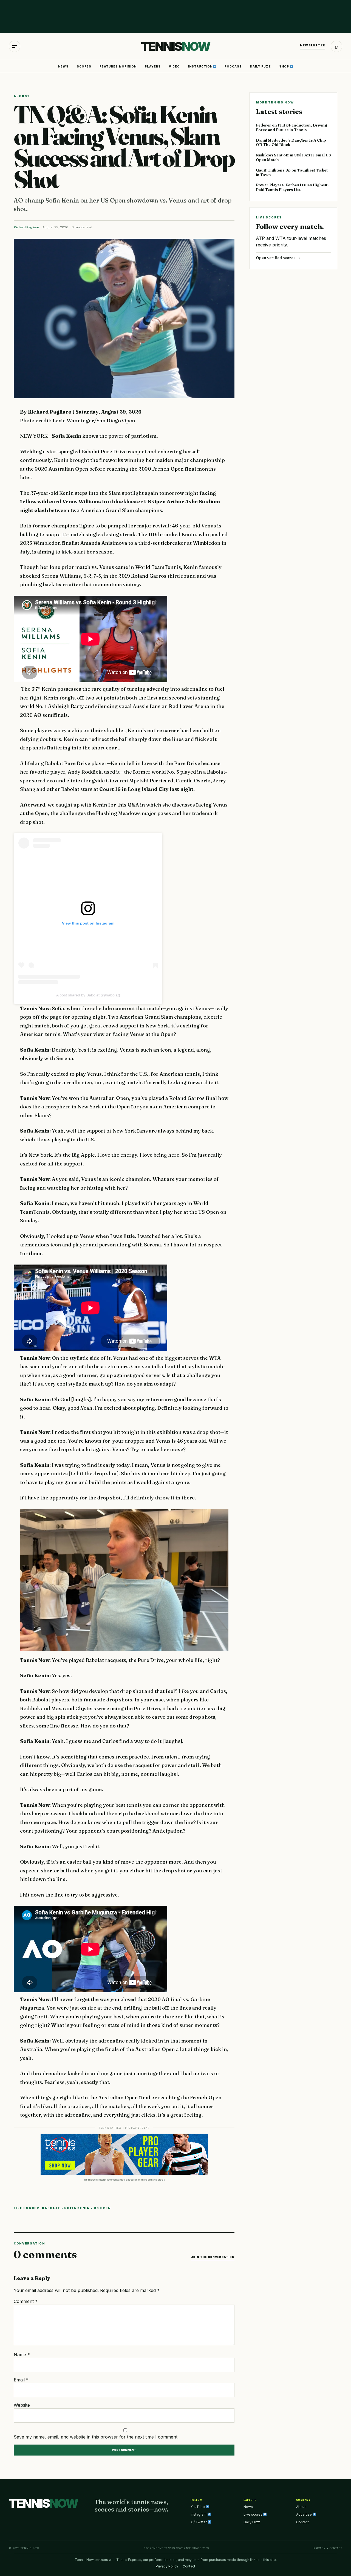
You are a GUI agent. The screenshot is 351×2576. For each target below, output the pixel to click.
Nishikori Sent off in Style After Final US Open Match (293, 157)
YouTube (198, 2507)
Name (22, 2355)
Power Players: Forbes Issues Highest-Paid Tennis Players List (292, 187)
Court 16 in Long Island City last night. (147, 789)
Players (153, 66)
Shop (285, 66)
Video (174, 66)
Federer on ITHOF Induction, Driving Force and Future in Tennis (291, 127)
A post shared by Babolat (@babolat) (88, 995)
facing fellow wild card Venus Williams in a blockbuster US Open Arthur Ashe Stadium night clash (120, 502)
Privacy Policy (167, 2566)
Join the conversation (213, 2257)
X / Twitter (199, 2522)
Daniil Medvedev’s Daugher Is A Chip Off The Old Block (291, 143)
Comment (26, 2301)
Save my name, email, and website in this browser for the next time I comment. (96, 2437)
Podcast (233, 66)
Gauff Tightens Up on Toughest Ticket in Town (292, 172)
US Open (102, 2208)
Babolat (51, 2208)
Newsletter (313, 45)
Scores (84, 66)
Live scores (253, 2514)
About (301, 2507)
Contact (302, 2522)
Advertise (304, 2514)
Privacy (320, 2548)
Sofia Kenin (67, 436)
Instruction (201, 66)
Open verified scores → (278, 258)
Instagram (199, 2514)
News (63, 66)
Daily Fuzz (261, 66)
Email (21, 2380)
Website (22, 2405)
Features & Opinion (118, 66)
